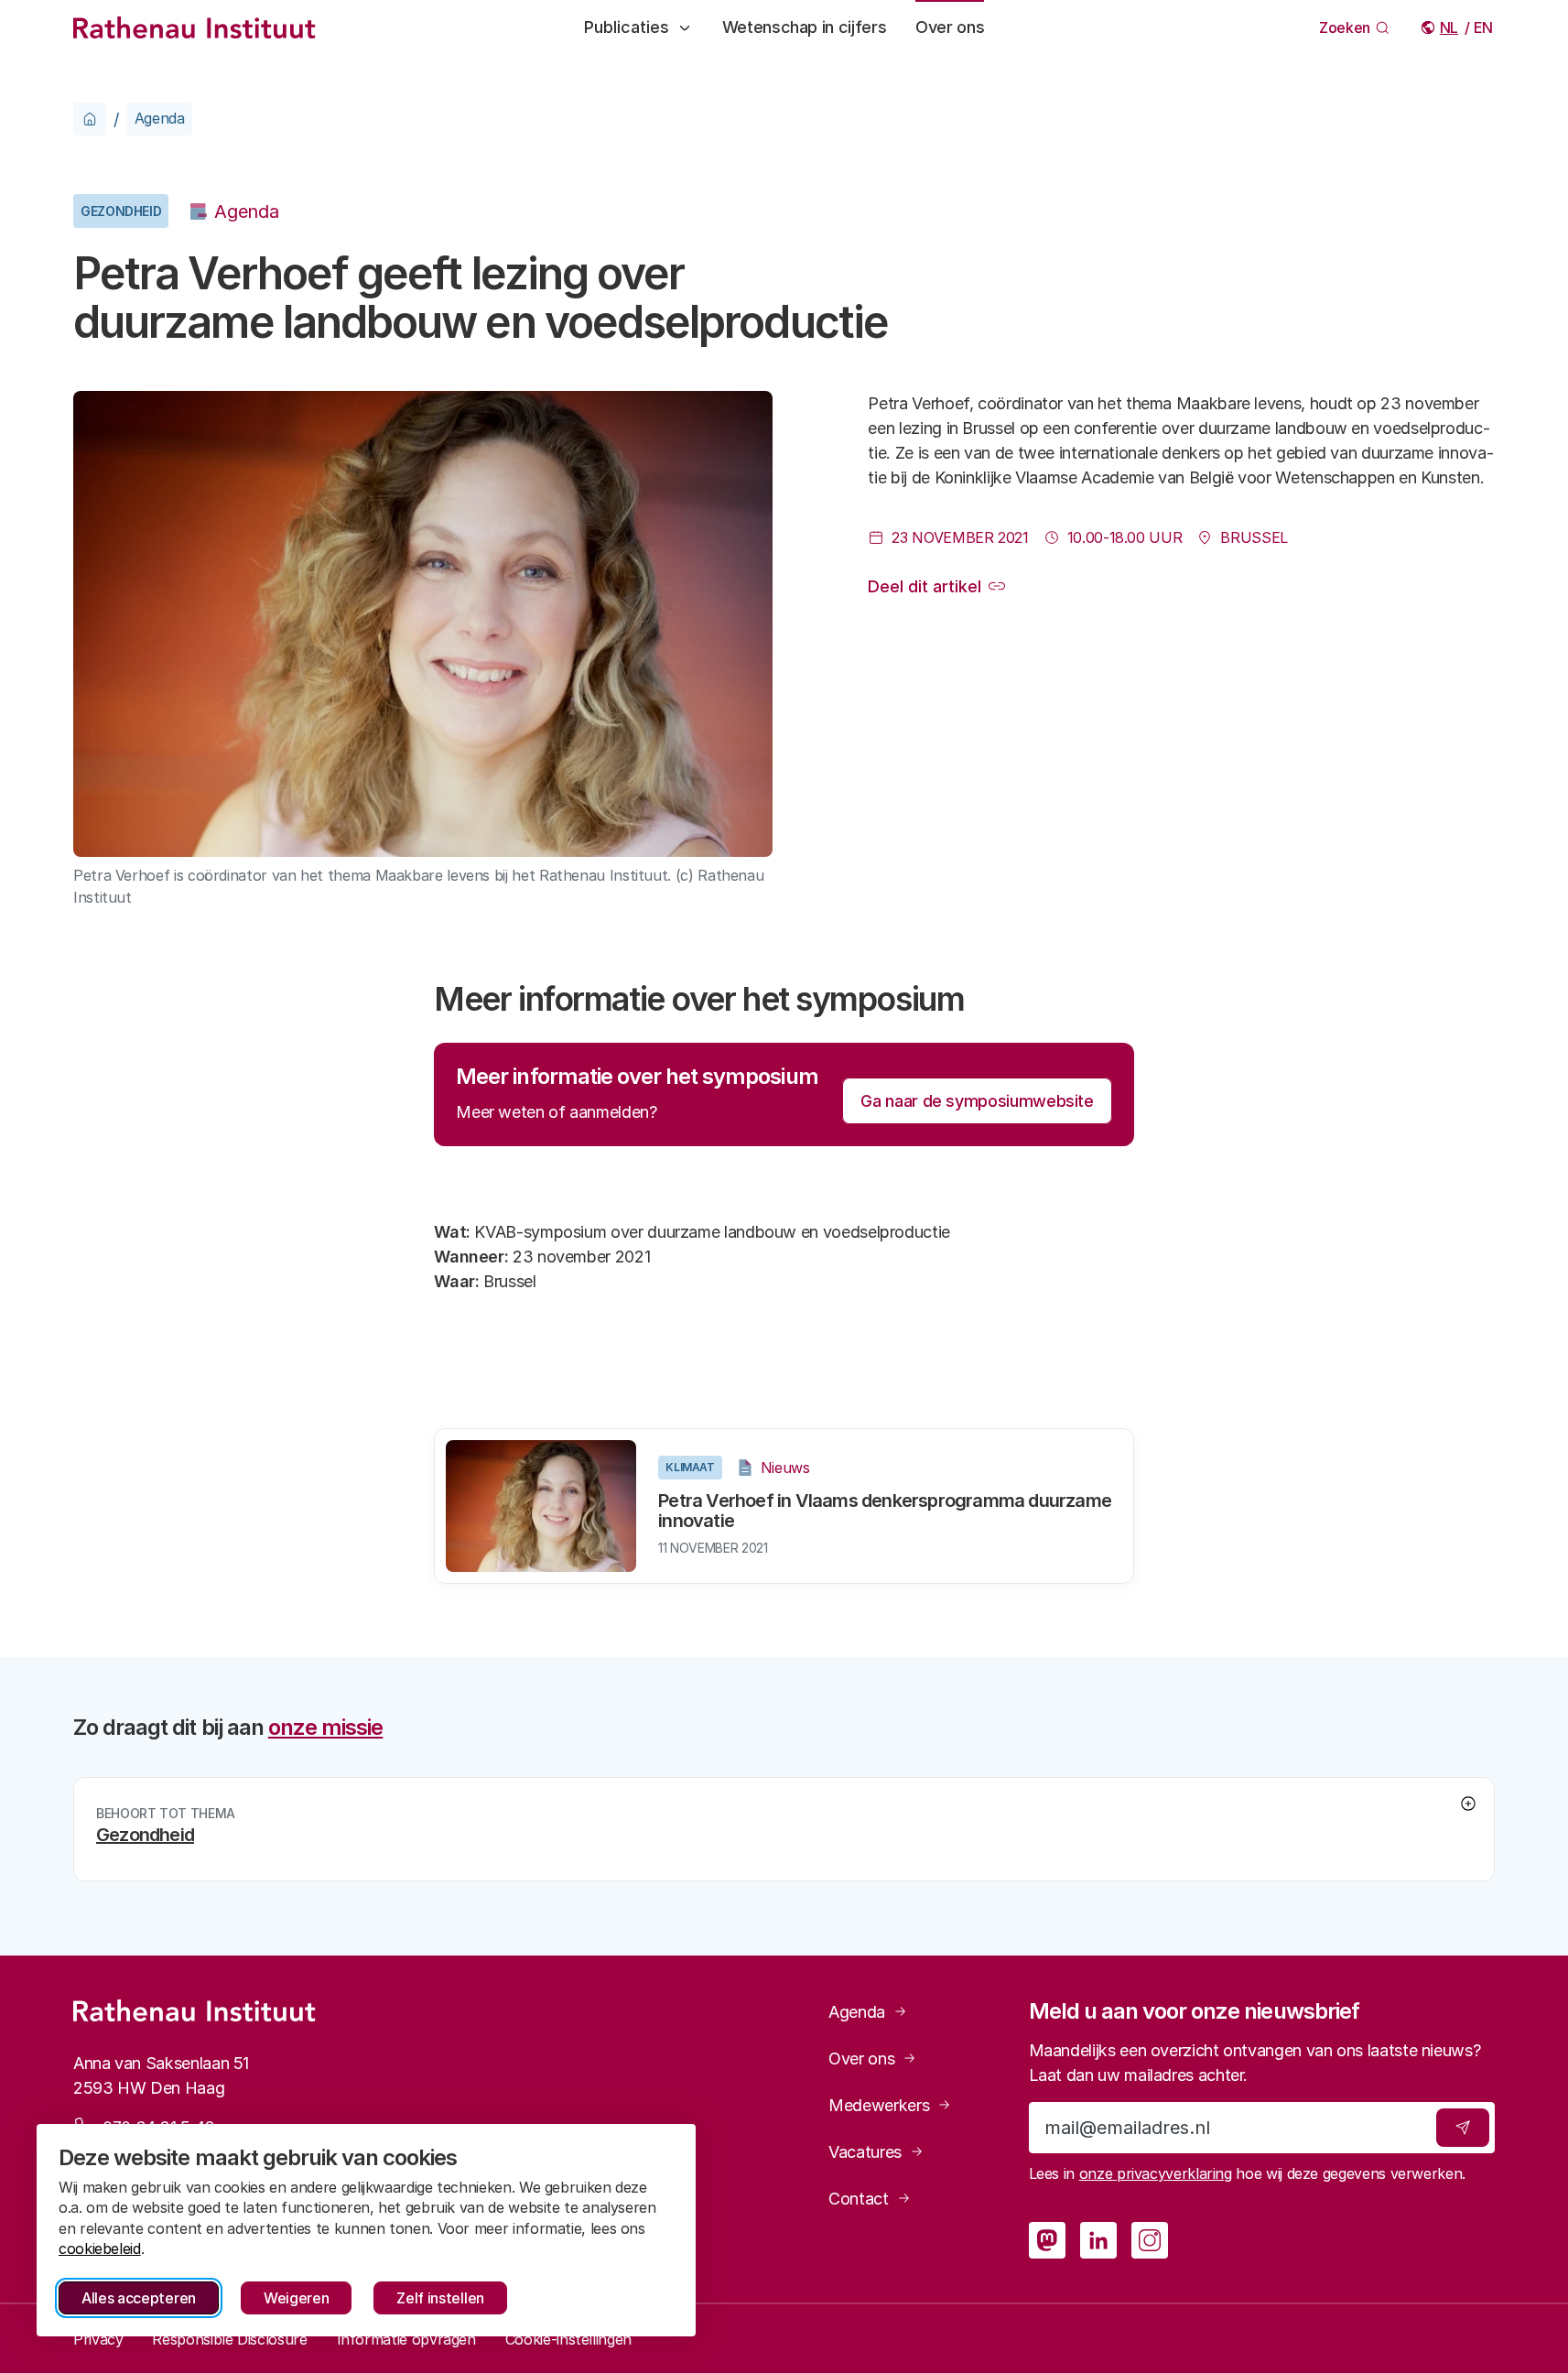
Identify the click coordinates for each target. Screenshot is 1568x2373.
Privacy (98, 2339)
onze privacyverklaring (1156, 2173)
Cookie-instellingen (568, 2339)
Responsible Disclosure (229, 2339)
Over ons (950, 27)
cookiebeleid (100, 2248)
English (1484, 27)
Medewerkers (879, 2105)
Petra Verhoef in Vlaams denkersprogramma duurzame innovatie (885, 1511)
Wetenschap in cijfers (804, 27)
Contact (858, 2199)
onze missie (325, 1727)
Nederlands (1450, 27)
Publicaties (627, 27)
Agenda (160, 118)
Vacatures (865, 2152)
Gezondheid (121, 211)
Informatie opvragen (406, 2339)
